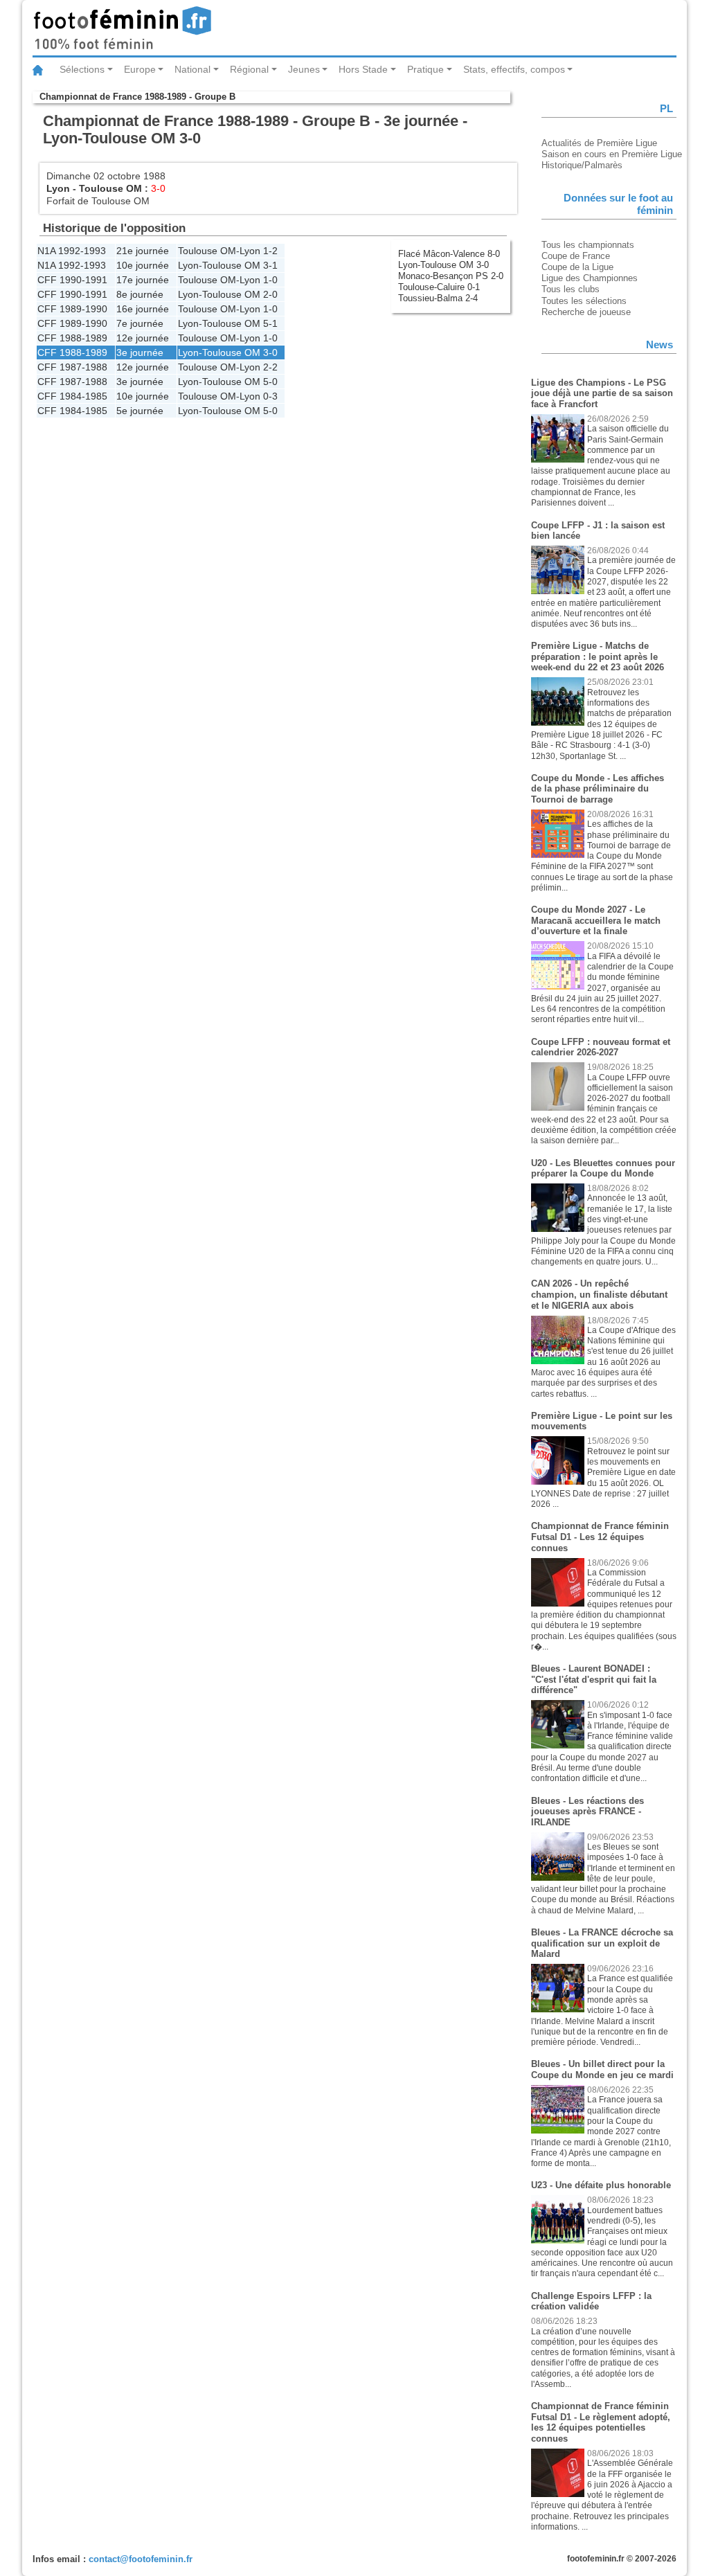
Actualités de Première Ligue (599, 143)
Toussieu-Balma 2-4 (438, 298)
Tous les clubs (571, 289)
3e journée (140, 352)
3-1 (270, 265)
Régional (249, 69)
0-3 (270, 396)
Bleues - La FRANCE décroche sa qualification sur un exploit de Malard (602, 1943)
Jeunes (304, 69)
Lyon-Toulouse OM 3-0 (443, 265)
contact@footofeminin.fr (141, 2559)
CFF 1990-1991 (72, 280)
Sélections (82, 69)
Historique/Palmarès (582, 165)
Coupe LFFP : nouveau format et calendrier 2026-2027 (601, 1047)
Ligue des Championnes (590, 278)
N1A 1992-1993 (72, 251)
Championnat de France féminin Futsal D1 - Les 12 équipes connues (600, 1537)
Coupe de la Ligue (577, 267)
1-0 (270, 280)
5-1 (270, 323)
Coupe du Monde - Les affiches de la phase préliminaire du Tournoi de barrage (598, 789)
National (192, 69)
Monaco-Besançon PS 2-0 (451, 276)
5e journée (140, 411)
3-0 (270, 352)
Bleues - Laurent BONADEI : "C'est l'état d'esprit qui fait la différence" (594, 1679)
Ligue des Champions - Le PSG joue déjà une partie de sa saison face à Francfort (602, 393)
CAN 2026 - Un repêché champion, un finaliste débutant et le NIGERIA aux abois (599, 1294)
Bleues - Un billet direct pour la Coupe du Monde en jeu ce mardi (602, 2069)
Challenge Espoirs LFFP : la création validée (591, 2301)
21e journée (143, 251)
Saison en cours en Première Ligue (612, 154)
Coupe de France (576, 256)
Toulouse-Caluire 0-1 (439, 287)
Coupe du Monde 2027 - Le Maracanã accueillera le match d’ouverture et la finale (596, 920)
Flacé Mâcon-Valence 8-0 (449, 254)
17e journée (143, 280)
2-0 (270, 294)
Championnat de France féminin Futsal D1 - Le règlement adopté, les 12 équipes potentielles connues (601, 2422)
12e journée (143, 338)
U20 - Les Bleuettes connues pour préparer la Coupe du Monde (603, 1169)
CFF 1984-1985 (72, 396)
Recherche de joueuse (586, 312)
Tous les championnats (588, 245)
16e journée (143, 309)
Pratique (425, 69)
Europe (140, 69)
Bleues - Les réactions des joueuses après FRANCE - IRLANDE (587, 1812)
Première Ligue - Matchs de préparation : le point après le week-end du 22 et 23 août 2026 (598, 656)
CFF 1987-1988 (72, 367)
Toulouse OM (110, 188)
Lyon (58, 188)
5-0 (270, 382)
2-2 (270, 367)
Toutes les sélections (584, 301)
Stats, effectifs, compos (514, 69)
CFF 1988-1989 (72, 338)
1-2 (270, 251)
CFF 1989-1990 (72, 309)
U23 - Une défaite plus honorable (601, 2185)
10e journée (143, 265)
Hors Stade (363, 69)
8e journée (140, 294)
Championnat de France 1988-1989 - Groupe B (137, 97)
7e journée (140, 323)
